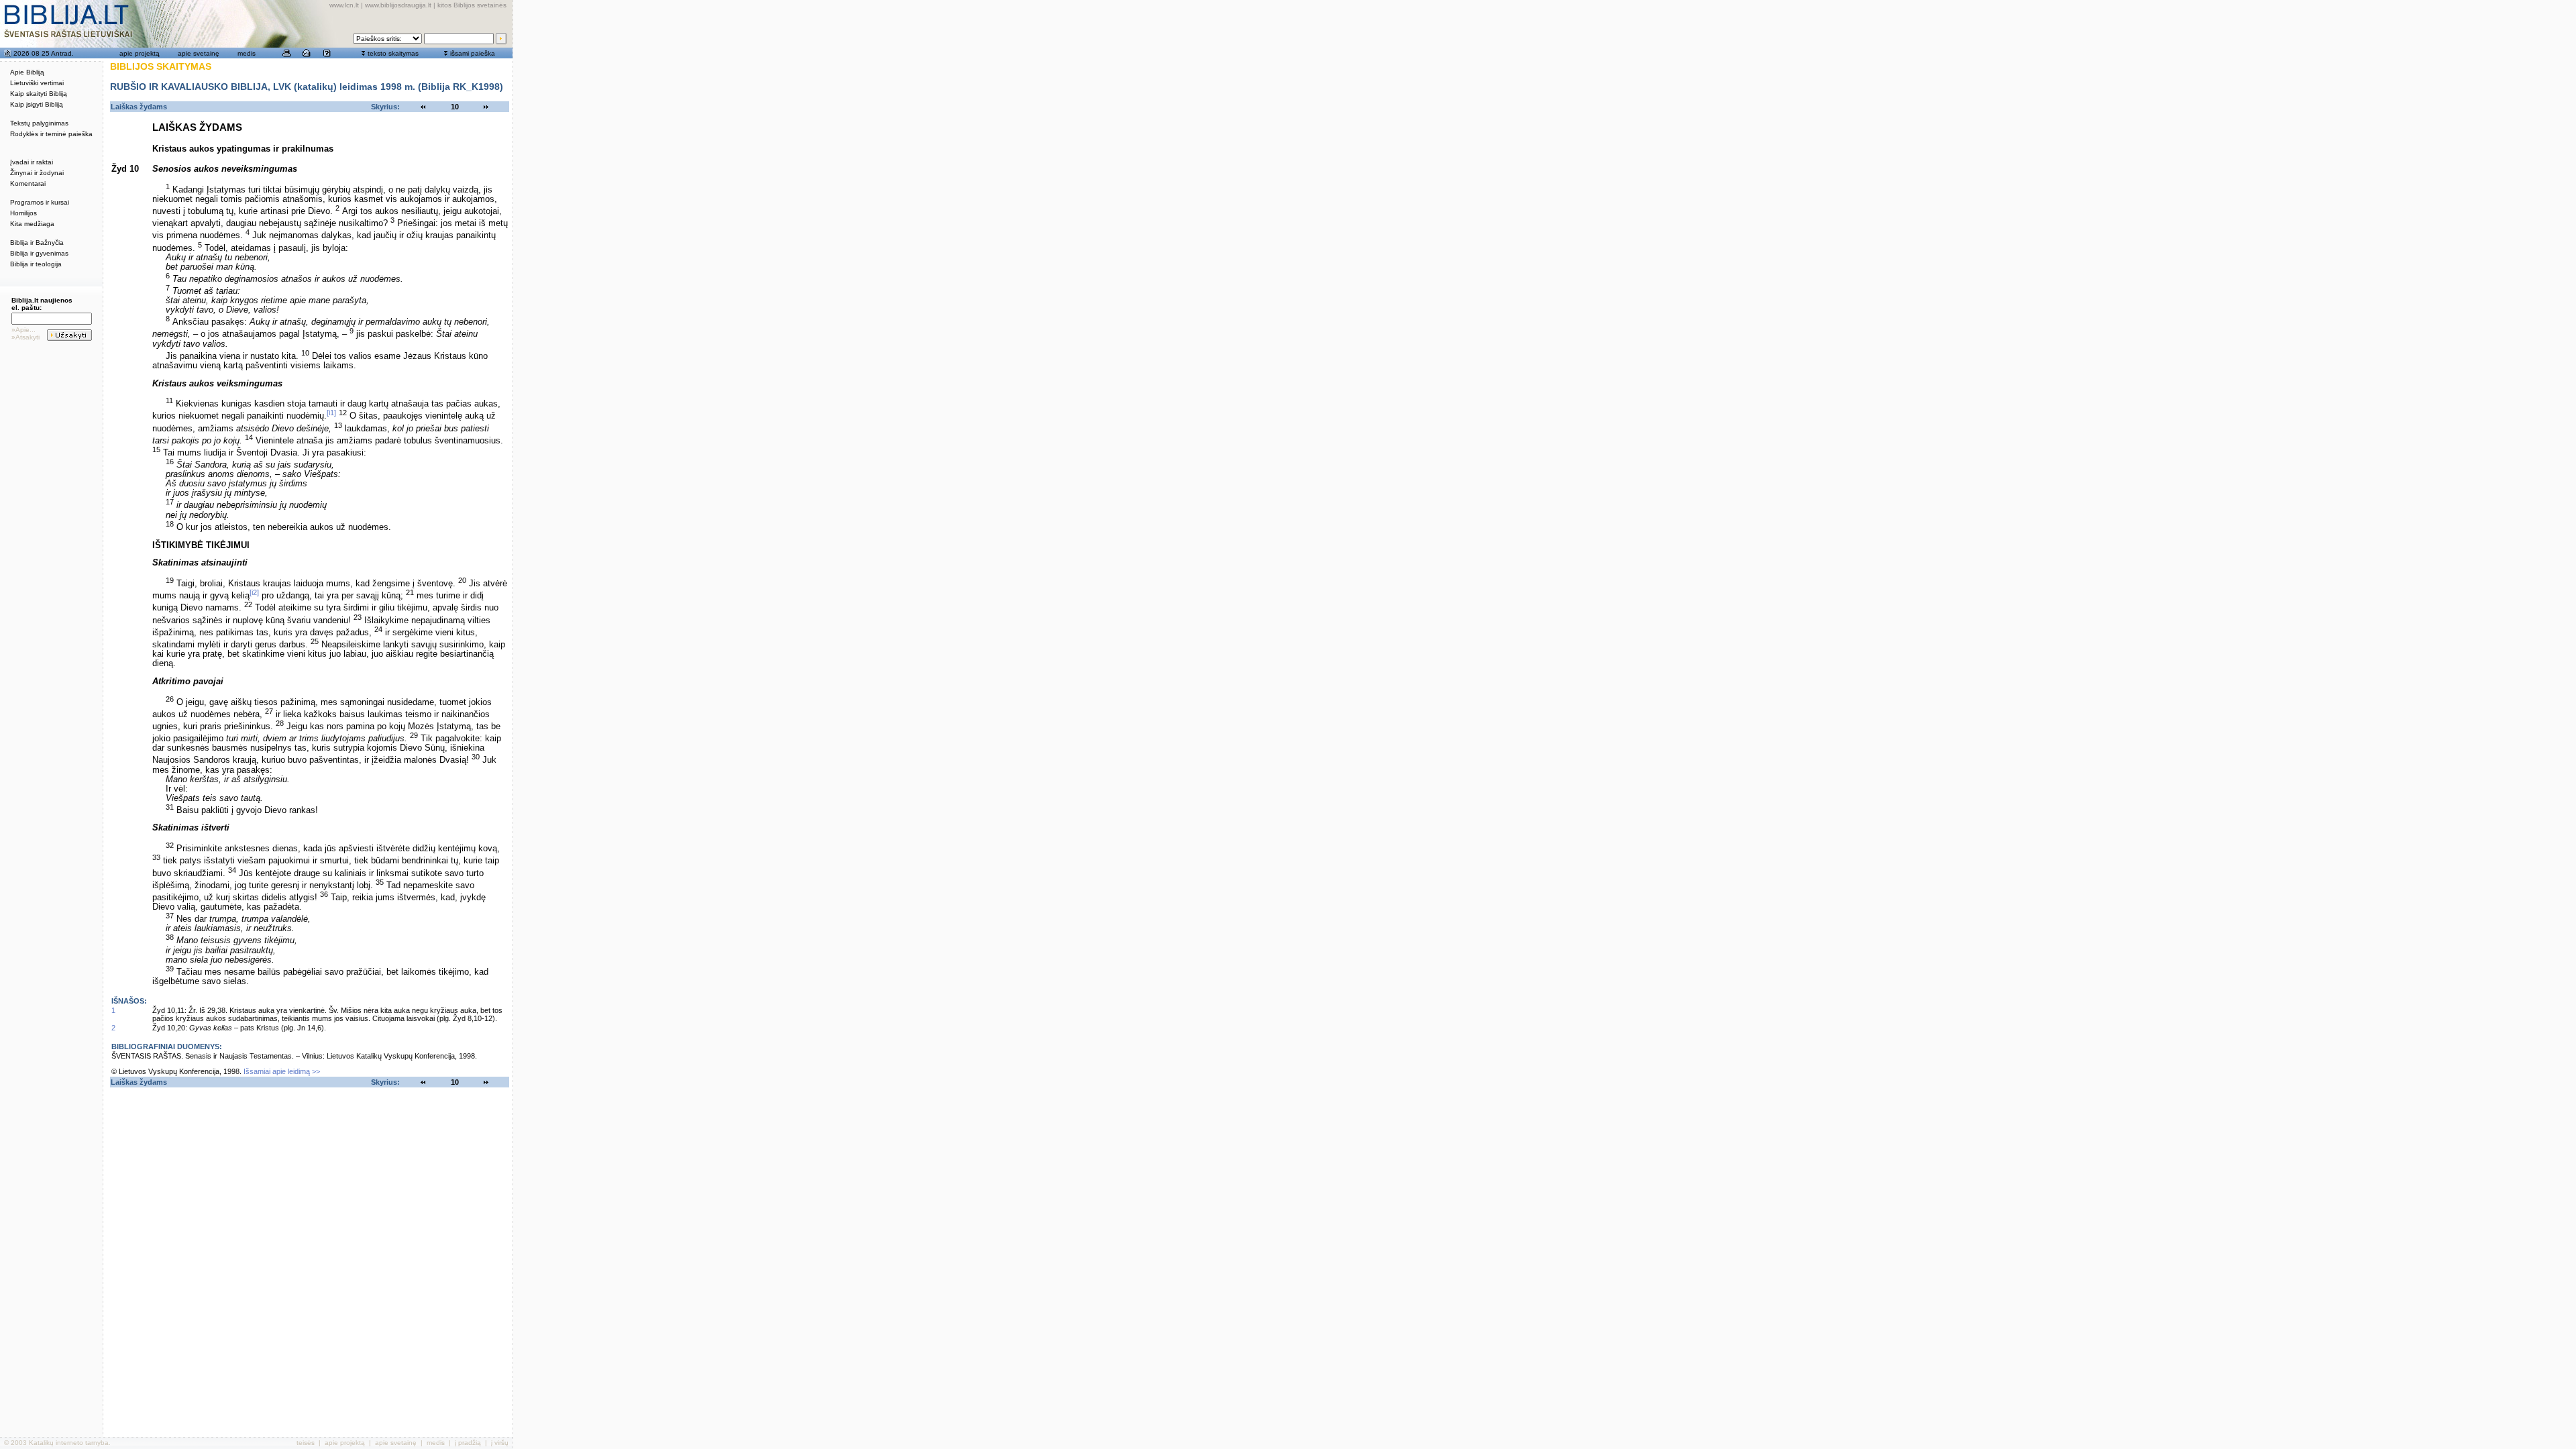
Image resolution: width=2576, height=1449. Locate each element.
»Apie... (23, 330)
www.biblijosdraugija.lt (398, 5)
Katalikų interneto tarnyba (69, 1443)
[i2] (254, 592)
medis (247, 53)
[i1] (331, 413)
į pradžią (468, 1443)
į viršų (500, 1443)
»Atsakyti (25, 337)
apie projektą (140, 53)
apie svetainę (199, 53)
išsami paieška (473, 53)
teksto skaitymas (393, 53)
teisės (306, 1443)
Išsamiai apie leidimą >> (282, 1071)
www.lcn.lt (344, 5)
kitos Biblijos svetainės (472, 5)
